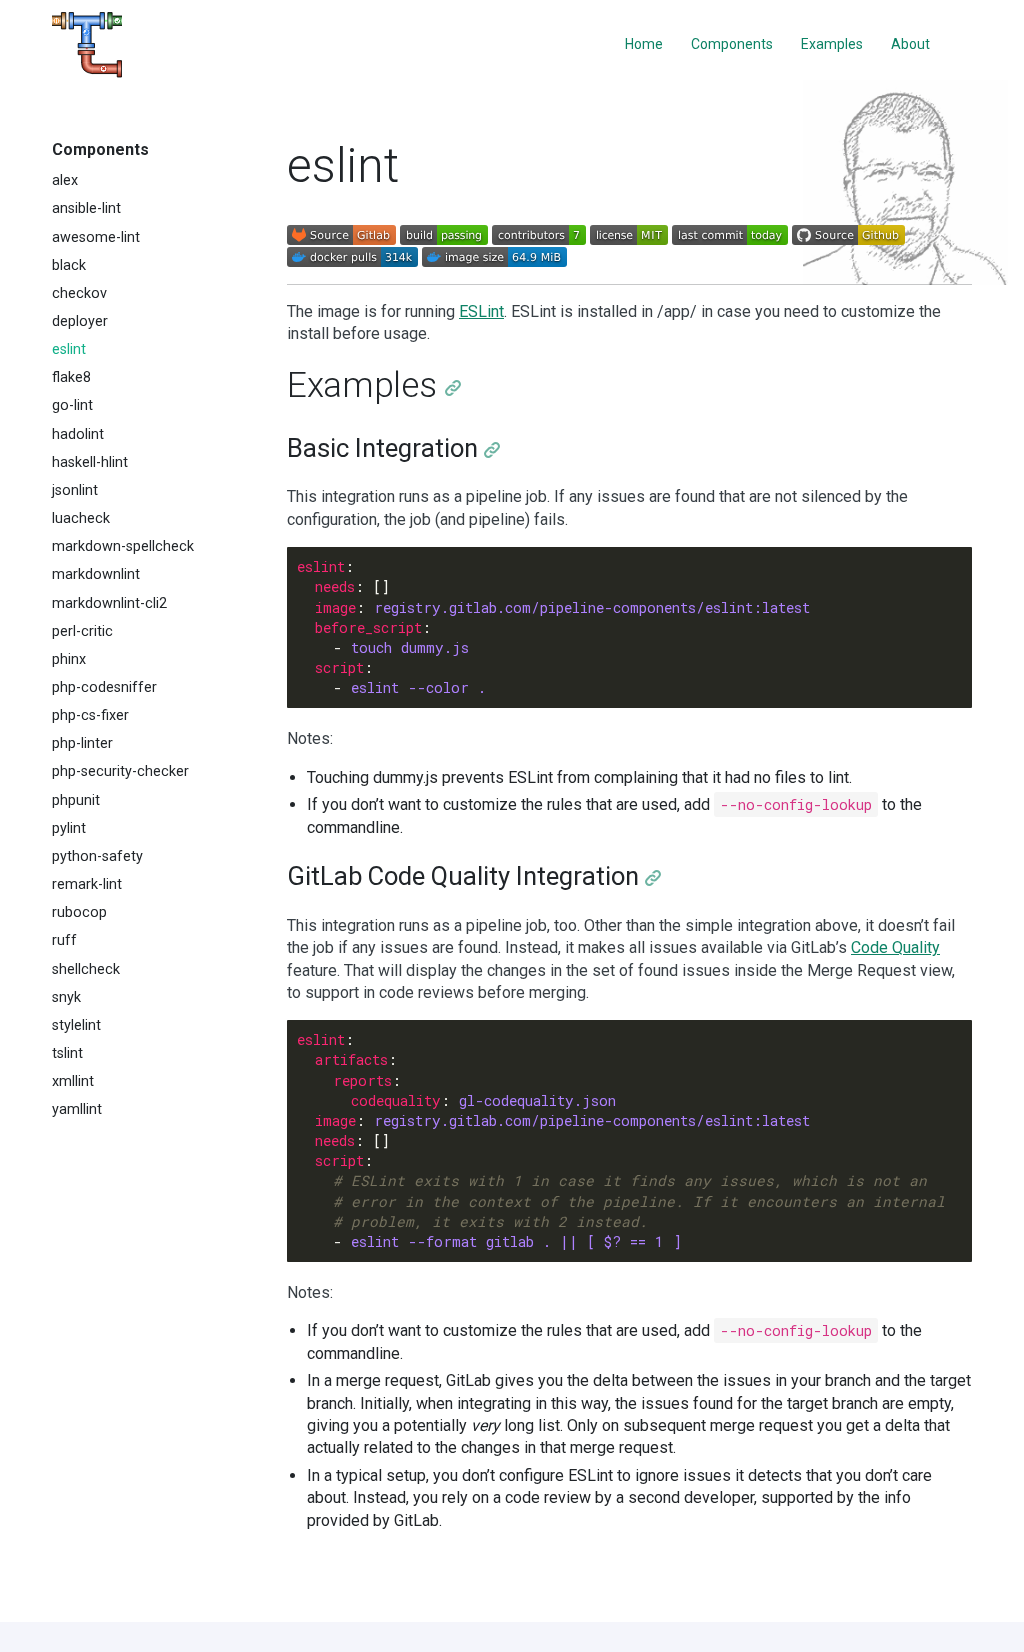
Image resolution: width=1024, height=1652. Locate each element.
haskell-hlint (90, 462)
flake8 (71, 377)
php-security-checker (120, 771)
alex (65, 180)
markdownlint (96, 574)
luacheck (81, 518)
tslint (67, 1053)
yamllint (77, 1109)
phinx (69, 659)
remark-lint (87, 884)
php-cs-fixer (90, 715)
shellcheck (86, 969)
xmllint (73, 1081)
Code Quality (895, 947)
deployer (80, 321)
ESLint (481, 311)
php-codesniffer (104, 687)
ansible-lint (86, 208)
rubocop (79, 912)
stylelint (76, 1025)
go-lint (72, 405)
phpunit (76, 800)
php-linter (82, 743)
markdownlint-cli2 (109, 603)
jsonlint (75, 490)
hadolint (78, 434)
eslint (69, 349)
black (69, 265)
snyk (66, 997)
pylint (69, 828)
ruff (64, 940)
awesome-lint (96, 237)
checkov (79, 293)
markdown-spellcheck (123, 546)
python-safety (97, 856)
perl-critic (82, 631)
